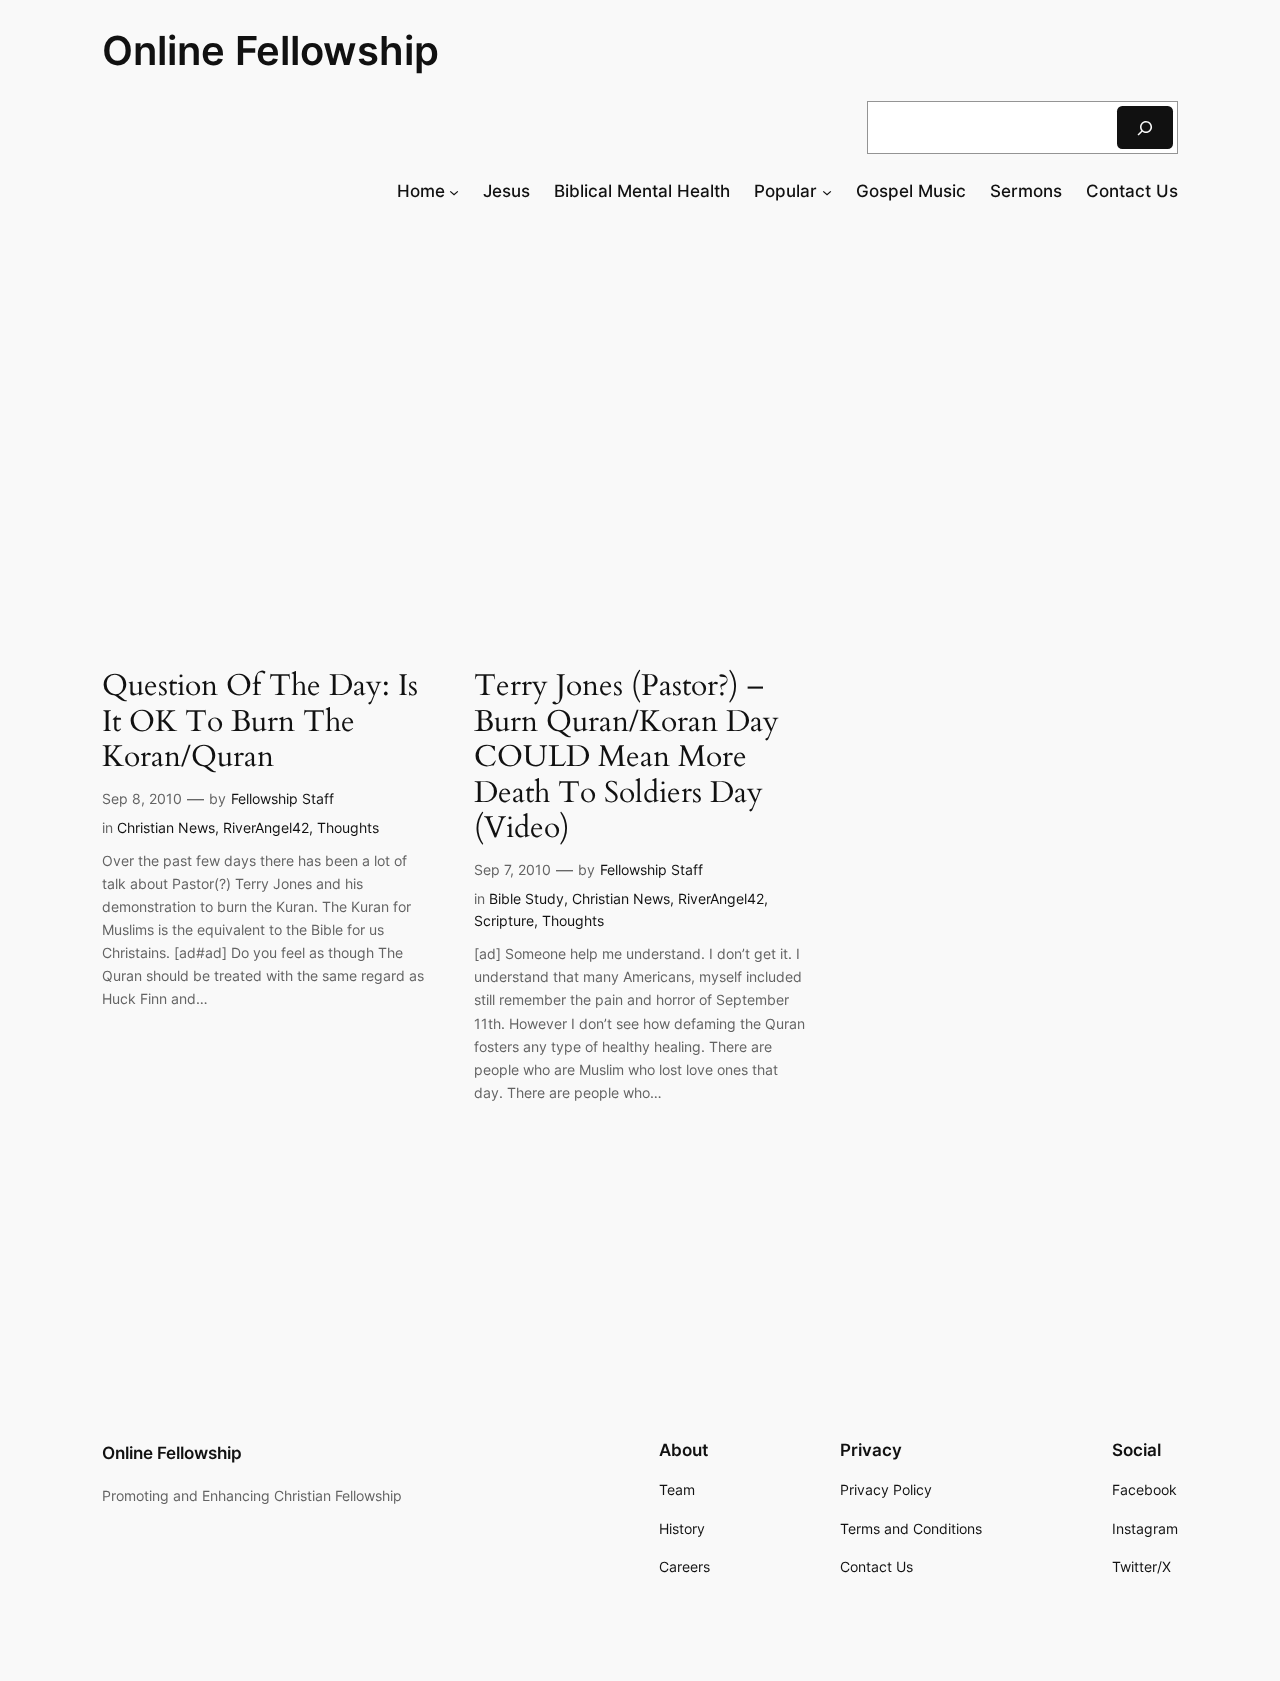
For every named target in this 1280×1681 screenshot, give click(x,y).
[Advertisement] (640, 384)
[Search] (1145, 127)
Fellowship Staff (282, 798)
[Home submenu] (454, 191)
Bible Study (526, 898)
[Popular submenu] (827, 191)
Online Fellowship (270, 50)
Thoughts (348, 827)
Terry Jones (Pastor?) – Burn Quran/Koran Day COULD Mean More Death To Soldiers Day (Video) (626, 758)
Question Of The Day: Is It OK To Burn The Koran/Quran (260, 722)
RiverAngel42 (266, 827)
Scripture (504, 920)
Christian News (166, 827)
